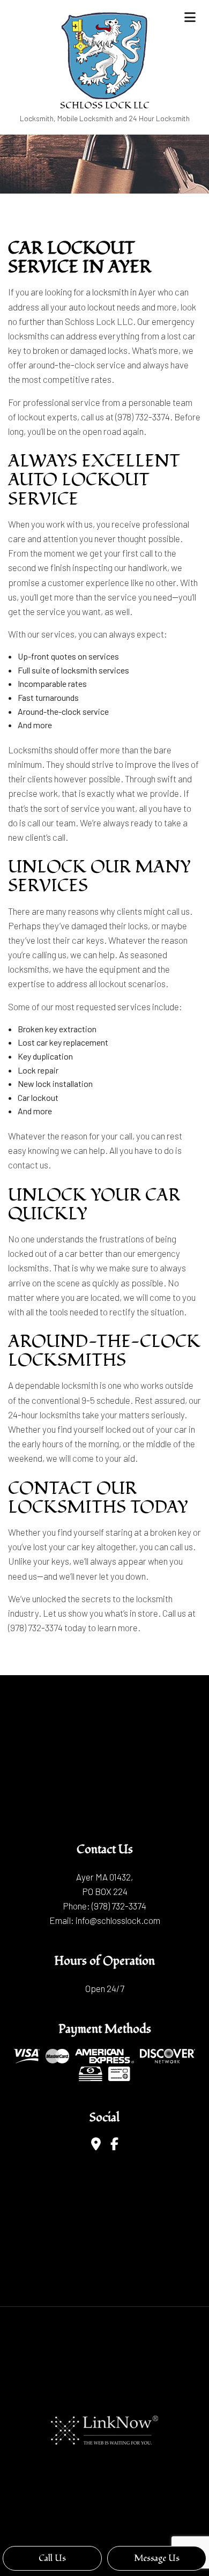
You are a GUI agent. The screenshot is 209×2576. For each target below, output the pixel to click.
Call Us (52, 2558)
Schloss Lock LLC (105, 105)
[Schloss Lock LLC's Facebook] (114, 2145)
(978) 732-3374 (119, 1906)
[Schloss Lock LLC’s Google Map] (96, 2145)
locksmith (110, 292)
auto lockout (92, 307)
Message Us (157, 2558)
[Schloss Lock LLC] (104, 54)
